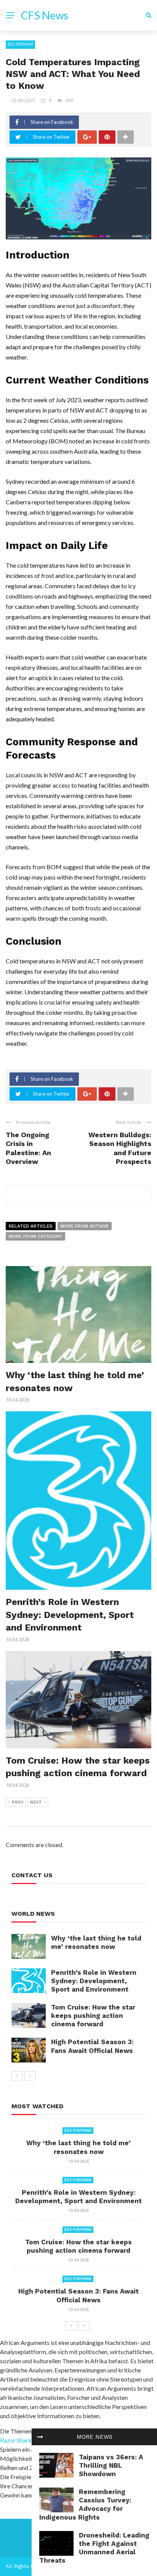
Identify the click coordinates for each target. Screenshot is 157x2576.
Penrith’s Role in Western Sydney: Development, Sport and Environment (70, 1615)
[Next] (30, 2076)
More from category (35, 1236)
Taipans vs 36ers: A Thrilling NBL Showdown (111, 2465)
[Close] (40, 2437)
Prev (18, 1802)
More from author (85, 1226)
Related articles (31, 1226)
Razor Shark (16, 2440)
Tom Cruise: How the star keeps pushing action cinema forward (93, 2016)
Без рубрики (20, 44)
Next (36, 1802)
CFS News (45, 15)
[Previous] (17, 2076)
